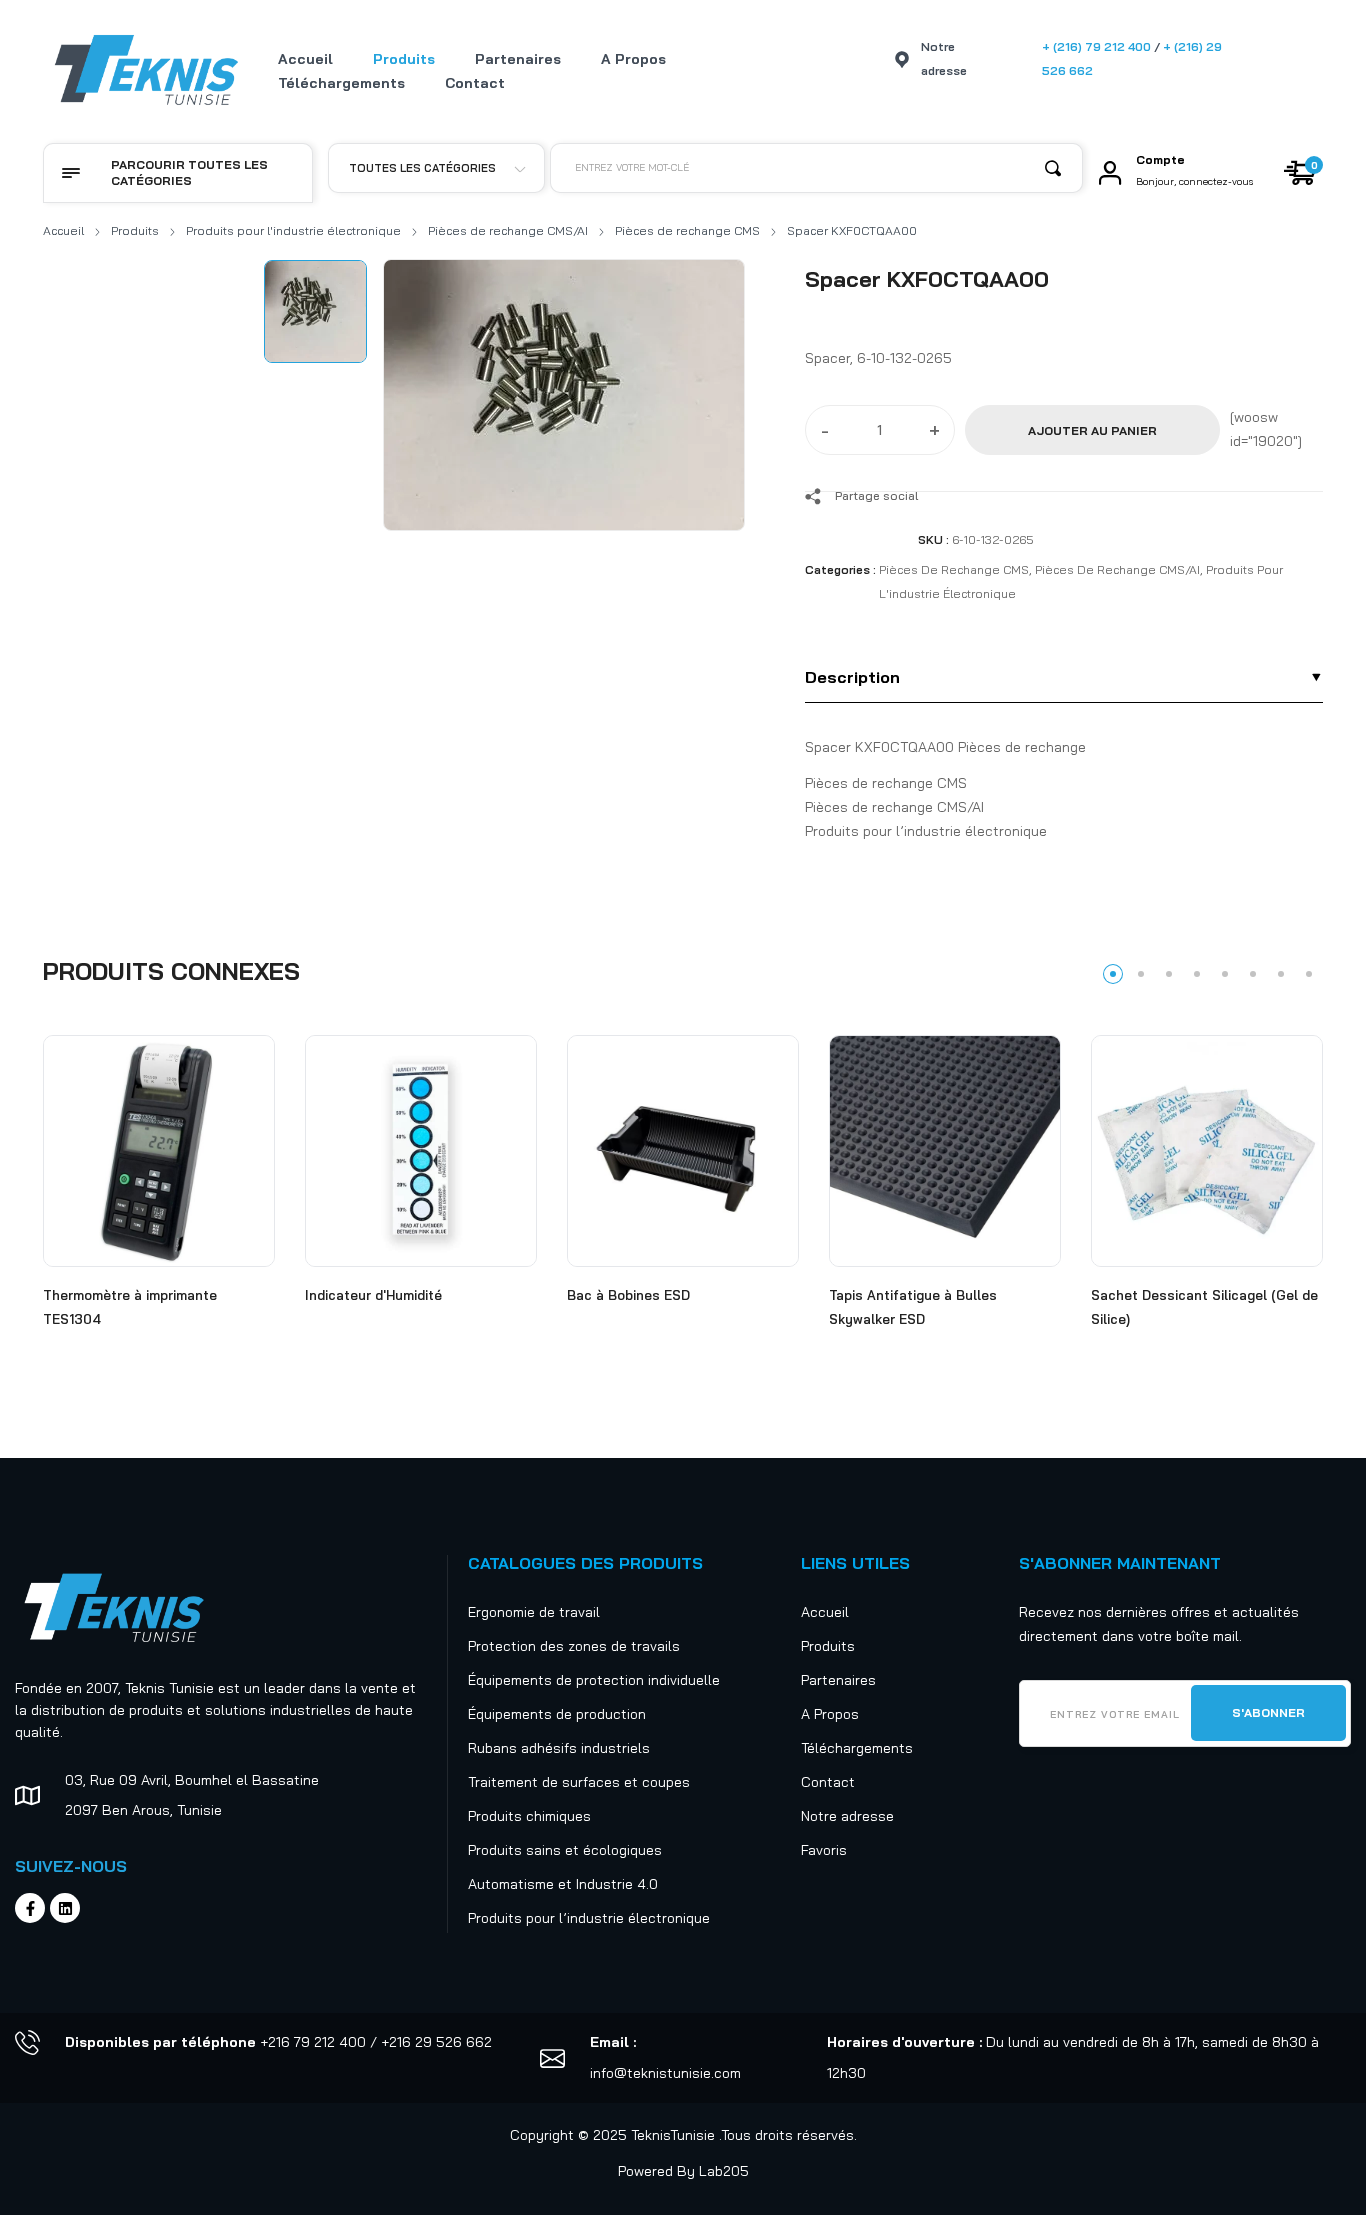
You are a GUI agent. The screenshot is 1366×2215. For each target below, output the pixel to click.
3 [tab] (1169, 974)
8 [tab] (1309, 974)
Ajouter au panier (1092, 430)
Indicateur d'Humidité (373, 1295)
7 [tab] (1281, 974)
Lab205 (724, 2171)
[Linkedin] (65, 1908)
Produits (135, 230)
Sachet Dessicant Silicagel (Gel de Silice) (1204, 1307)
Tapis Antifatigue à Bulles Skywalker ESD (913, 1307)
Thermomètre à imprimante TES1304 (130, 1307)
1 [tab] (1113, 974)
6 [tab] (1253, 974)
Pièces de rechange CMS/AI (508, 230)
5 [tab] (1225, 974)
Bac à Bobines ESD (628, 1295)
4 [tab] (1197, 974)
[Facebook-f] (30, 1908)
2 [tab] (1141, 974)
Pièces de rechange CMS (687, 230)
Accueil (63, 230)
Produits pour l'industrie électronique (293, 230)
